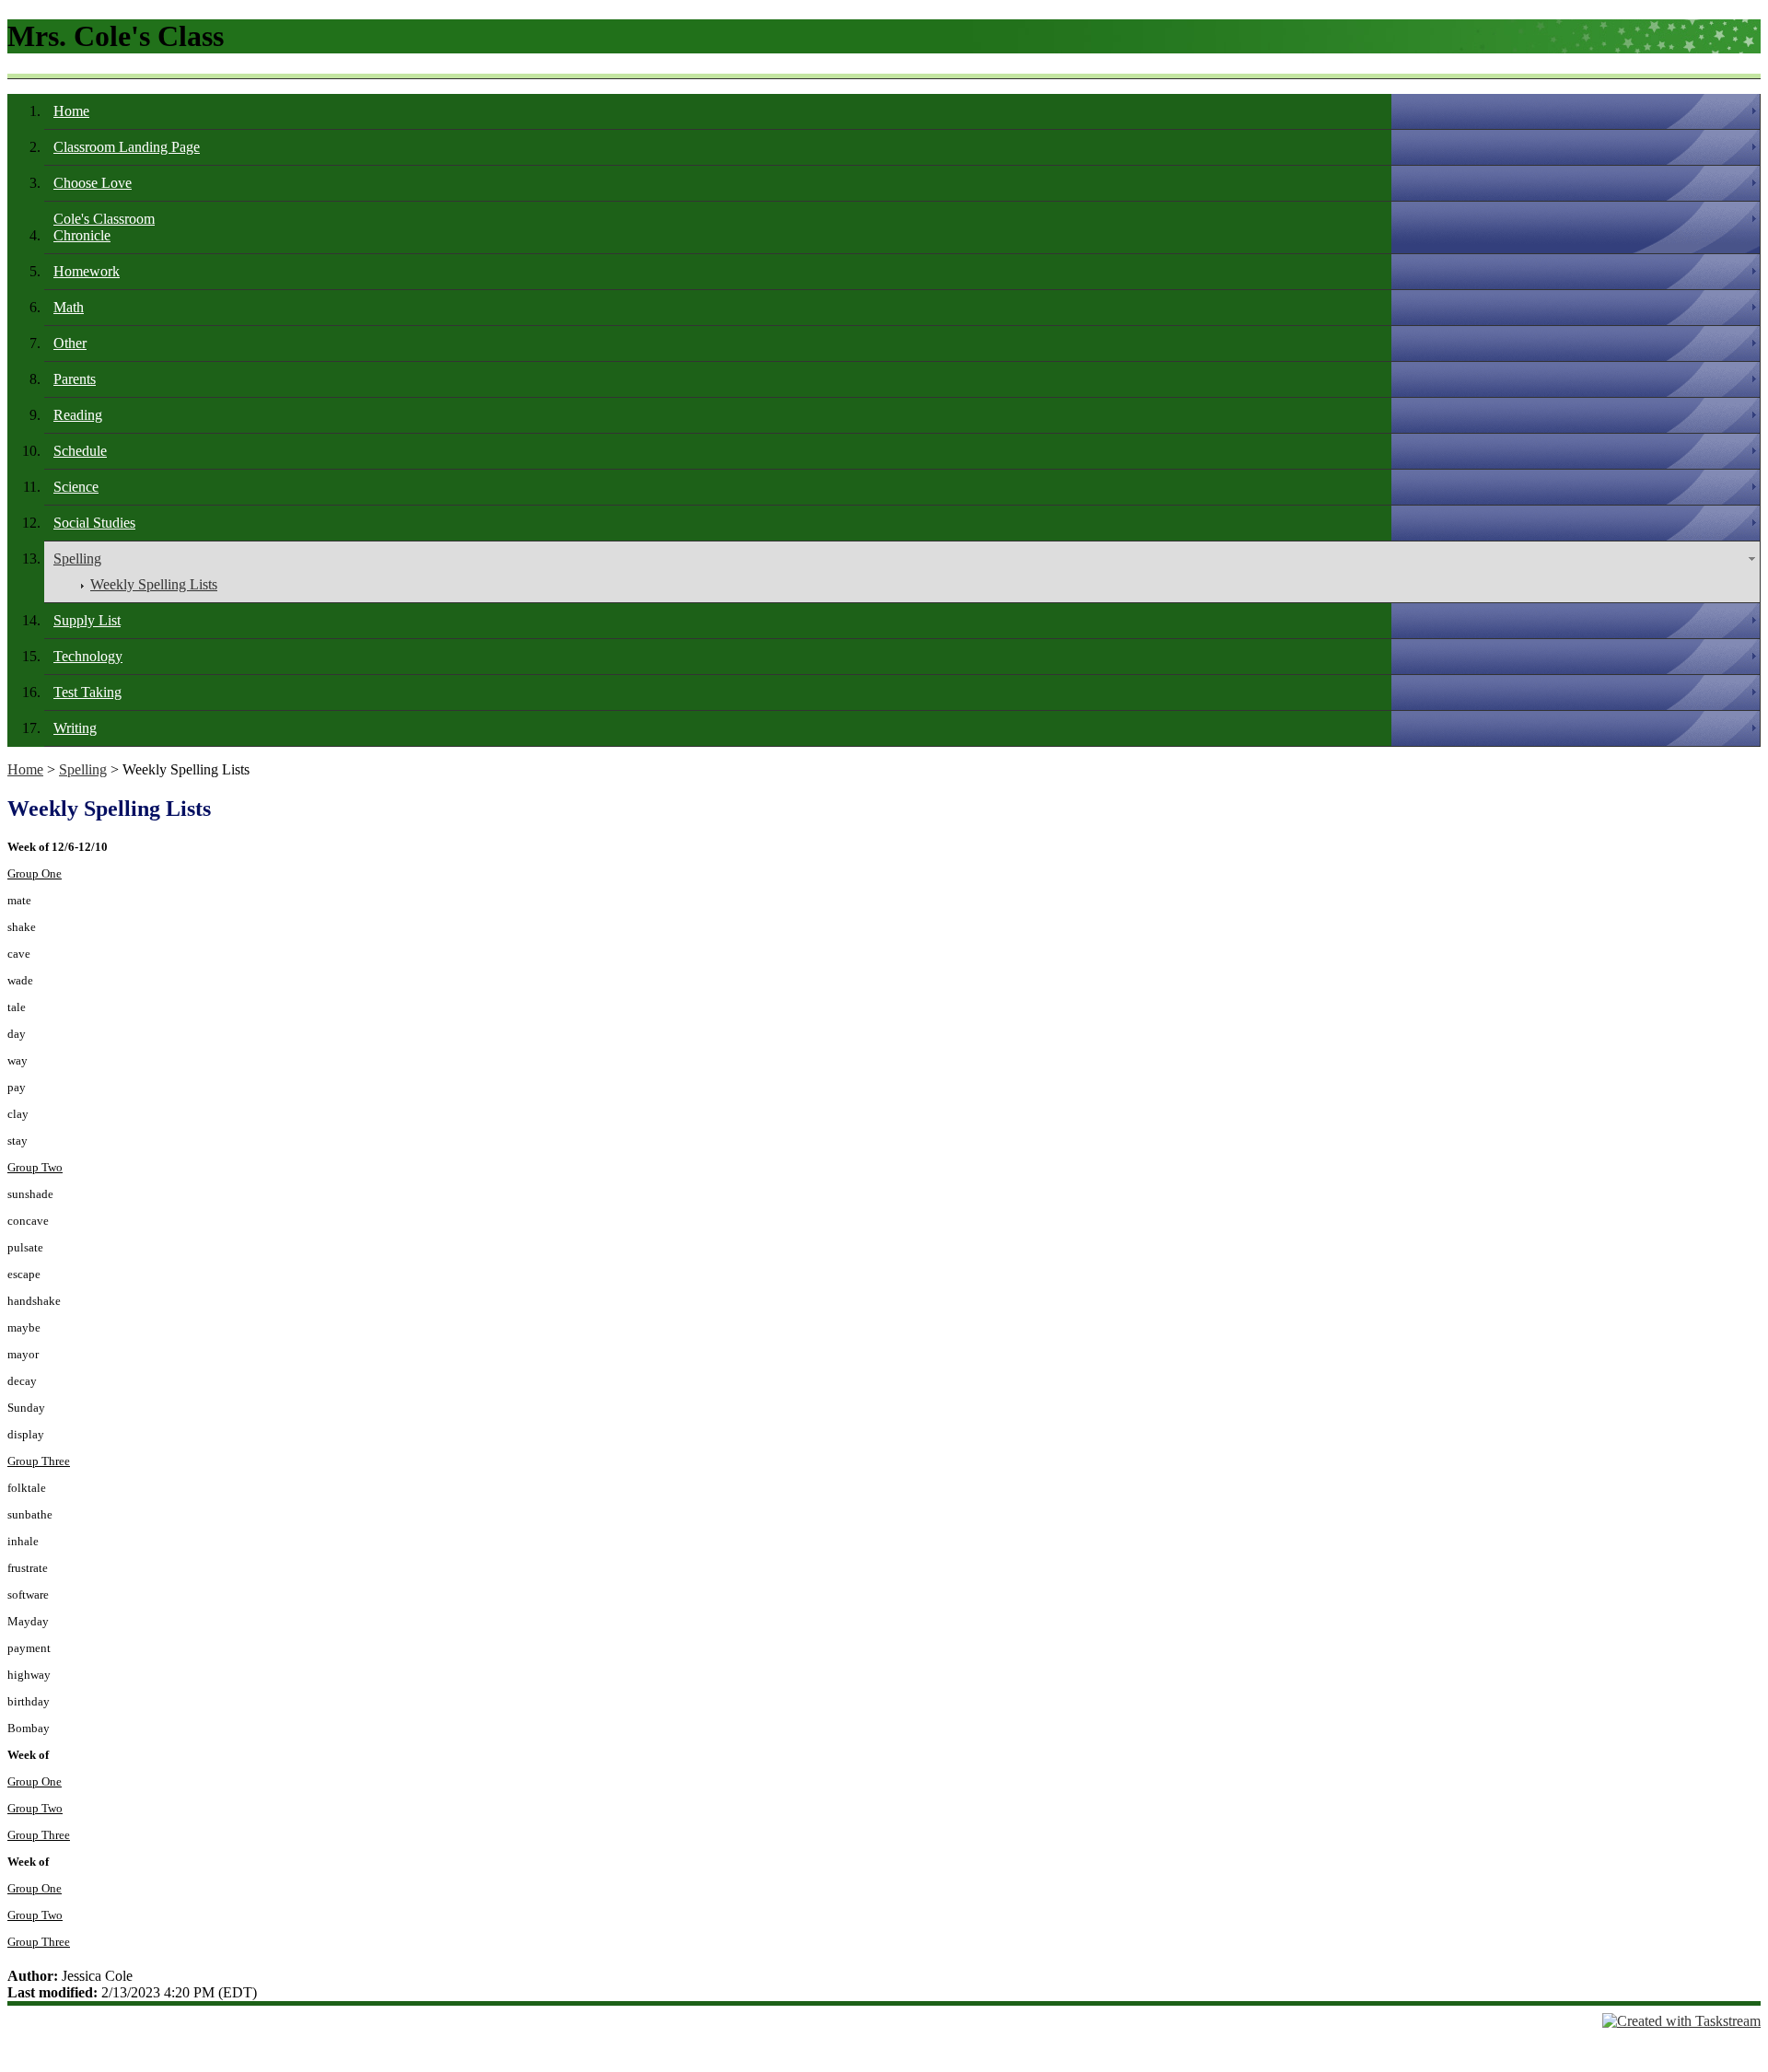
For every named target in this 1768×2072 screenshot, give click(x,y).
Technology (88, 656)
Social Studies (94, 523)
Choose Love (93, 183)
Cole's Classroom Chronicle (104, 227)
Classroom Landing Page (127, 147)
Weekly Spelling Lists (154, 584)
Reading (78, 415)
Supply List (87, 620)
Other (70, 343)
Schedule (80, 451)
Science (76, 487)
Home (71, 111)
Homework (87, 271)
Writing (75, 728)
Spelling (77, 559)
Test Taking (87, 692)
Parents (75, 379)
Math (69, 307)
